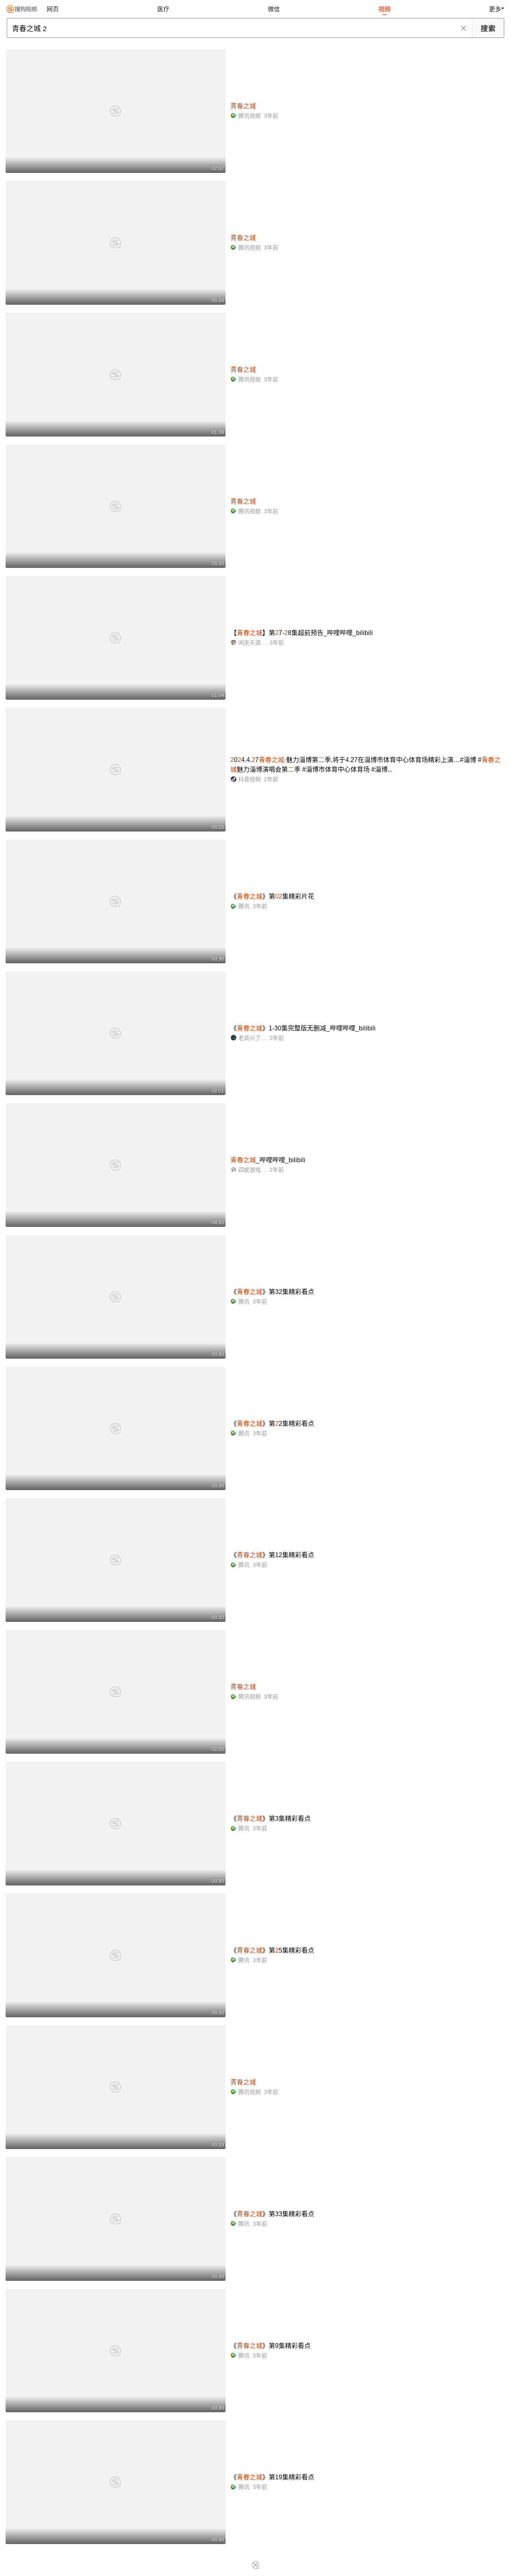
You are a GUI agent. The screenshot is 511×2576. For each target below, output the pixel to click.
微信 (274, 9)
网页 (53, 9)
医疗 (163, 9)
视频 (384, 9)
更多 (495, 9)
